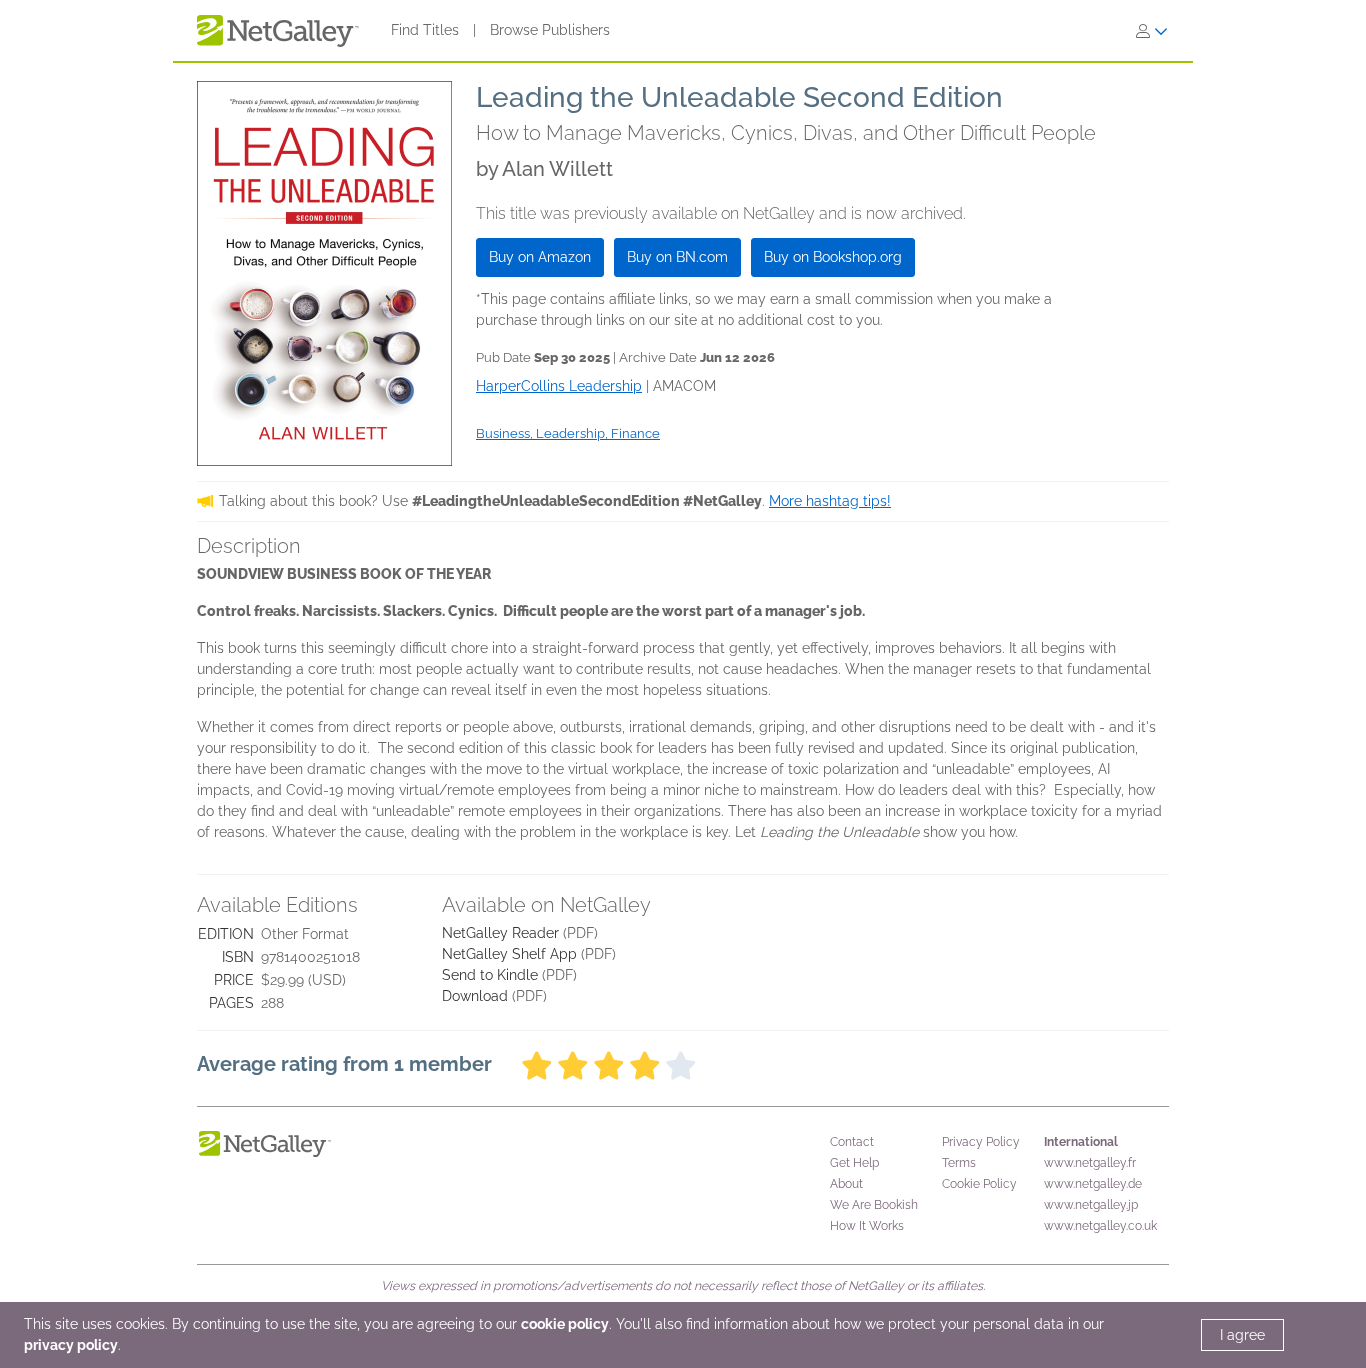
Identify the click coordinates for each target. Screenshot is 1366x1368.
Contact (852, 1142)
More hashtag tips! (830, 501)
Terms (959, 1163)
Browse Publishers (550, 30)
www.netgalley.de (1093, 1184)
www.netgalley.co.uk (1100, 1226)
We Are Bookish (874, 1205)
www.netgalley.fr (1090, 1163)
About (846, 1184)
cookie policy (565, 1324)
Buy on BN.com (677, 257)
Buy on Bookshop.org (833, 257)
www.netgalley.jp (1091, 1205)
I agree (1242, 1335)
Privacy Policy (981, 1142)
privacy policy (71, 1345)
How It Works (867, 1226)
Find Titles (425, 30)
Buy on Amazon (540, 257)
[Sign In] (1152, 31)
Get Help (854, 1163)
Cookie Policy (979, 1184)
